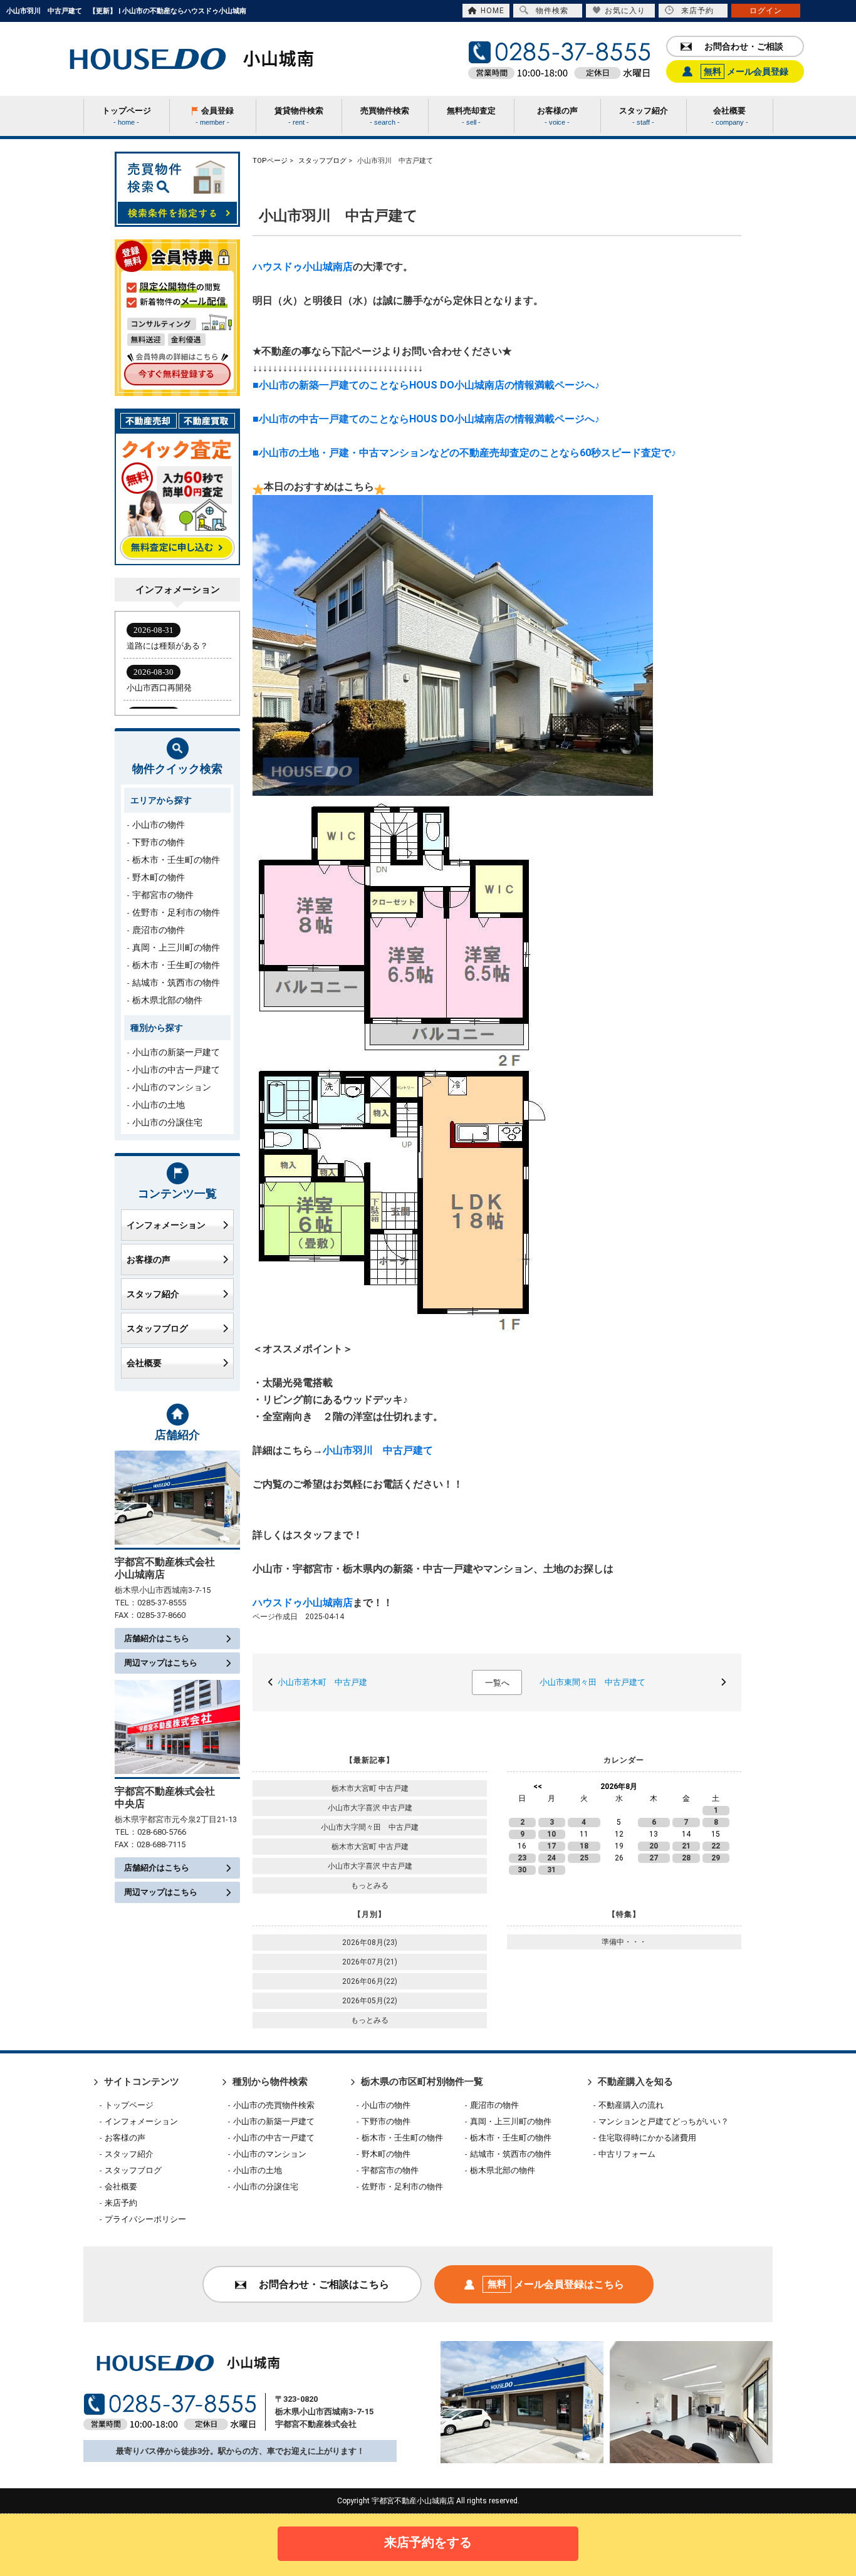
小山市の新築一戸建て (176, 1052)
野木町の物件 (159, 877)
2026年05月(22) (370, 2001)
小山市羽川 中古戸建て (383, 1450)
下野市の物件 (159, 842)
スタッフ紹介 (153, 1294)
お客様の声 (149, 1259)
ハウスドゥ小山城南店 (303, 267)
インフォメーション (166, 1225)
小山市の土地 (159, 1105)
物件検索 (552, 11)
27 (654, 1858)
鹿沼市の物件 (159, 930)
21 (686, 1846)
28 (686, 1858)
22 (716, 1846)
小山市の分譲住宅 (167, 1122)
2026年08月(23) (370, 1942)
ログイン (766, 11)
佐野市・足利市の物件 (176, 912)
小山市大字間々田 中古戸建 (373, 1827)
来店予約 (697, 11)
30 (522, 1870)
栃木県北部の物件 (167, 1000)
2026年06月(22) (370, 1981)
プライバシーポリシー (145, 2219)
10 (551, 1834)
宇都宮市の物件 (163, 895)
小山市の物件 (159, 825)
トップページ (129, 2105)
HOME (493, 11)
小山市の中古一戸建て (176, 1070)
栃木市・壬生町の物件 (176, 860)
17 (551, 1846)
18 (584, 1846)
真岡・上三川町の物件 (176, 947)
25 (584, 1858)
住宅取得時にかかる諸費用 (647, 2138)
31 (551, 1870)
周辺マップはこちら (161, 1663)
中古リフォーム (627, 2154)
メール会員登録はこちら (556, 2284)
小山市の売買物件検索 (274, 2105)
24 (551, 1858)
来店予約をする (428, 2542)
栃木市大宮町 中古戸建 (370, 1788)
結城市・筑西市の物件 (176, 983)
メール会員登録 (746, 71)
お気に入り (625, 11)
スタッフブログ (157, 1328)
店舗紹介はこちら (157, 1638)
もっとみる (370, 1885)
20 (654, 1846)
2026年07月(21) (370, 1962)
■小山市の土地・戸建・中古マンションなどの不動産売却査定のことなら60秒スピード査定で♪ (464, 453)
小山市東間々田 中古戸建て (597, 1682)
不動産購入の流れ (631, 2105)
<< (538, 1786)
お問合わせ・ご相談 (744, 46)
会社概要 (144, 1363)
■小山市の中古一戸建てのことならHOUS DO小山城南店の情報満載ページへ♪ (426, 419)
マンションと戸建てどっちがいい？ (664, 2121)
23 (522, 1858)
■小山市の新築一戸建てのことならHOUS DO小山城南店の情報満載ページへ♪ (426, 385)
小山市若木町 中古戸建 (326, 1682)
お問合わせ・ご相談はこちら (324, 2284)
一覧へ (497, 1683)
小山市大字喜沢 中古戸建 (370, 1808)
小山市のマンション (172, 1087)
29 (716, 1858)
